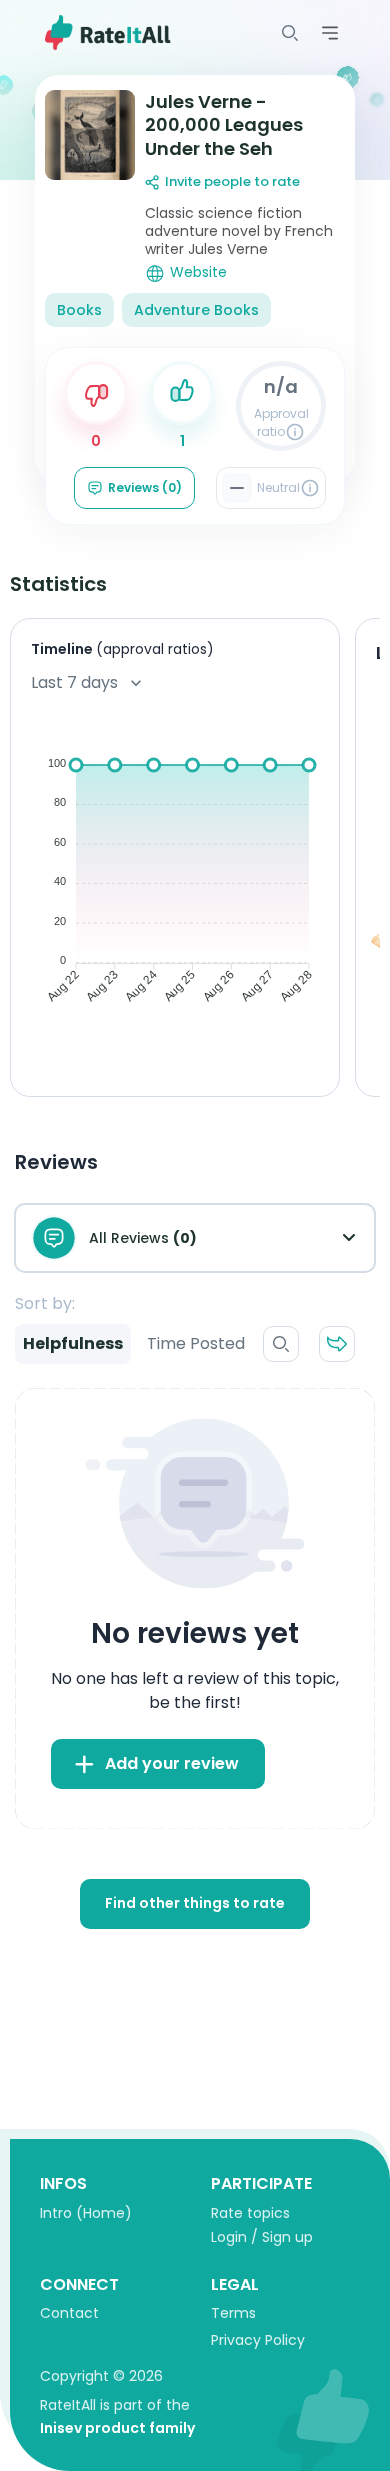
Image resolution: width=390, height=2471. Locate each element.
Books (79, 310)
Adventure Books (196, 310)
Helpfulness (73, 1343)
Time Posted (196, 1343)
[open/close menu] (290, 33)
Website (198, 272)
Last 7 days (74, 682)
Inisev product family (117, 2428)
